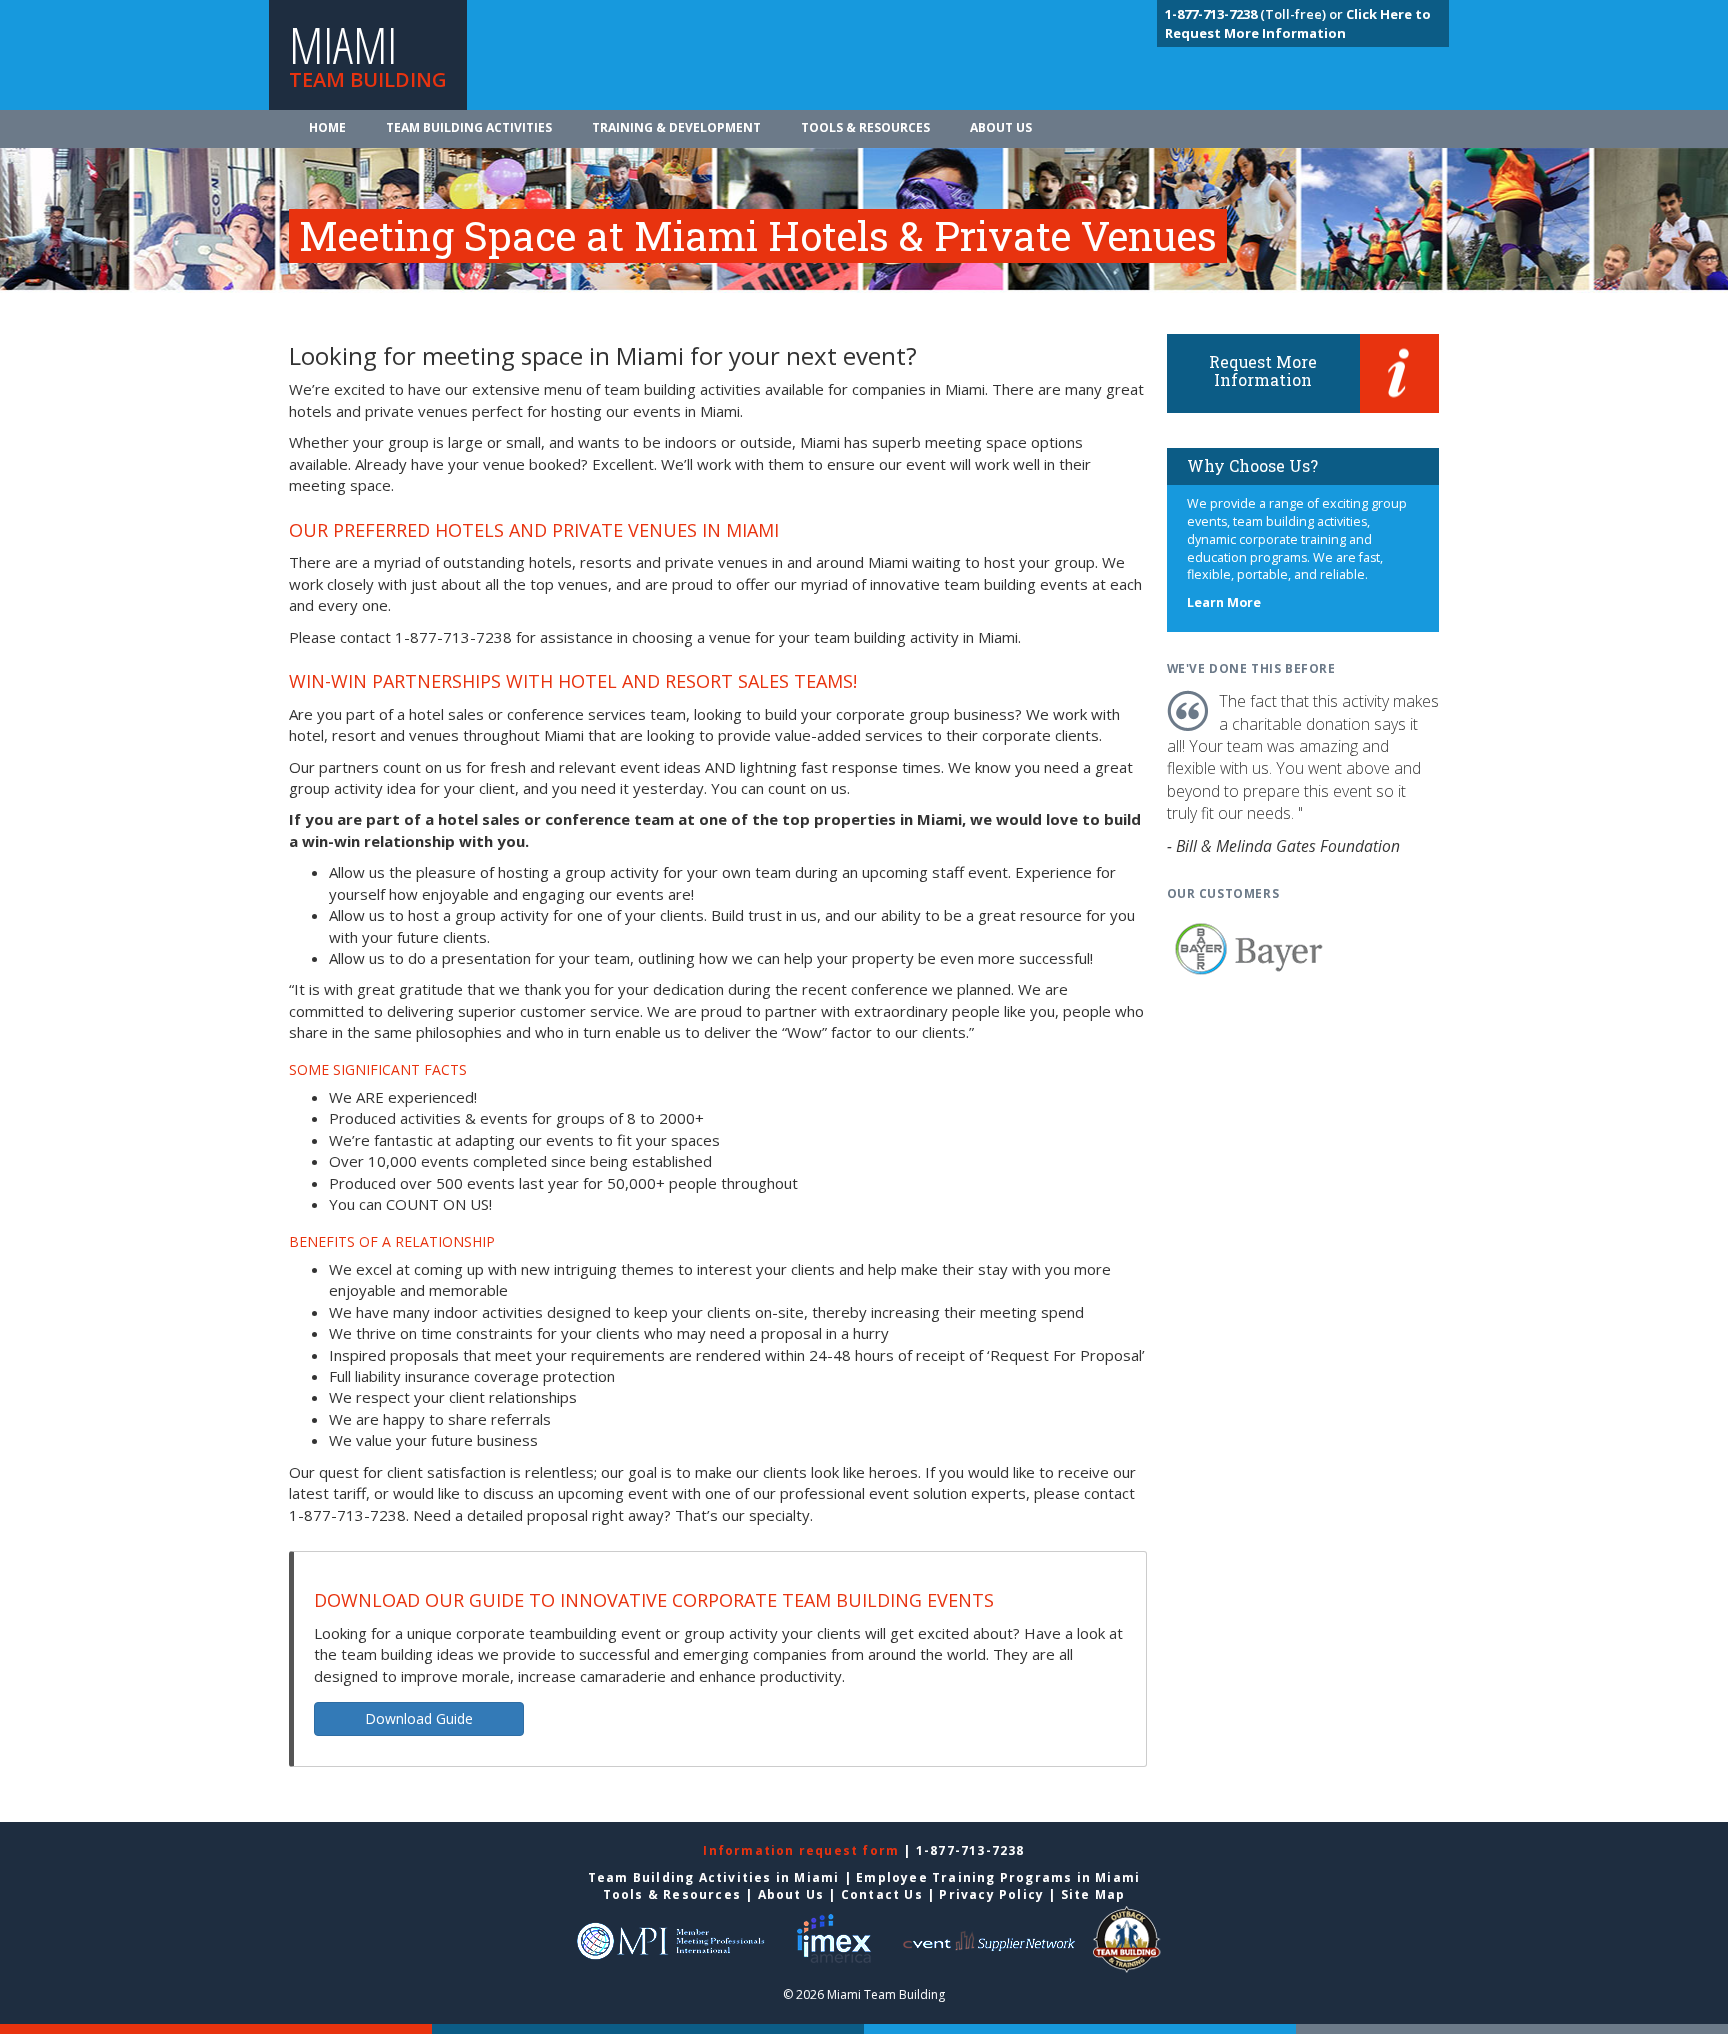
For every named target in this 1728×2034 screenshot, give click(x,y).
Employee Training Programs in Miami (998, 1877)
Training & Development (676, 127)
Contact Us (882, 1894)
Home (327, 127)
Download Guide (419, 1718)
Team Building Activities (469, 127)
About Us (1001, 127)
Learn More (1224, 602)
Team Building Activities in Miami (714, 1877)
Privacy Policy (991, 1894)
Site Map (1093, 1894)
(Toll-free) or (1255, 14)
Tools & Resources (865, 127)
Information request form (803, 1850)
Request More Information (1263, 370)
